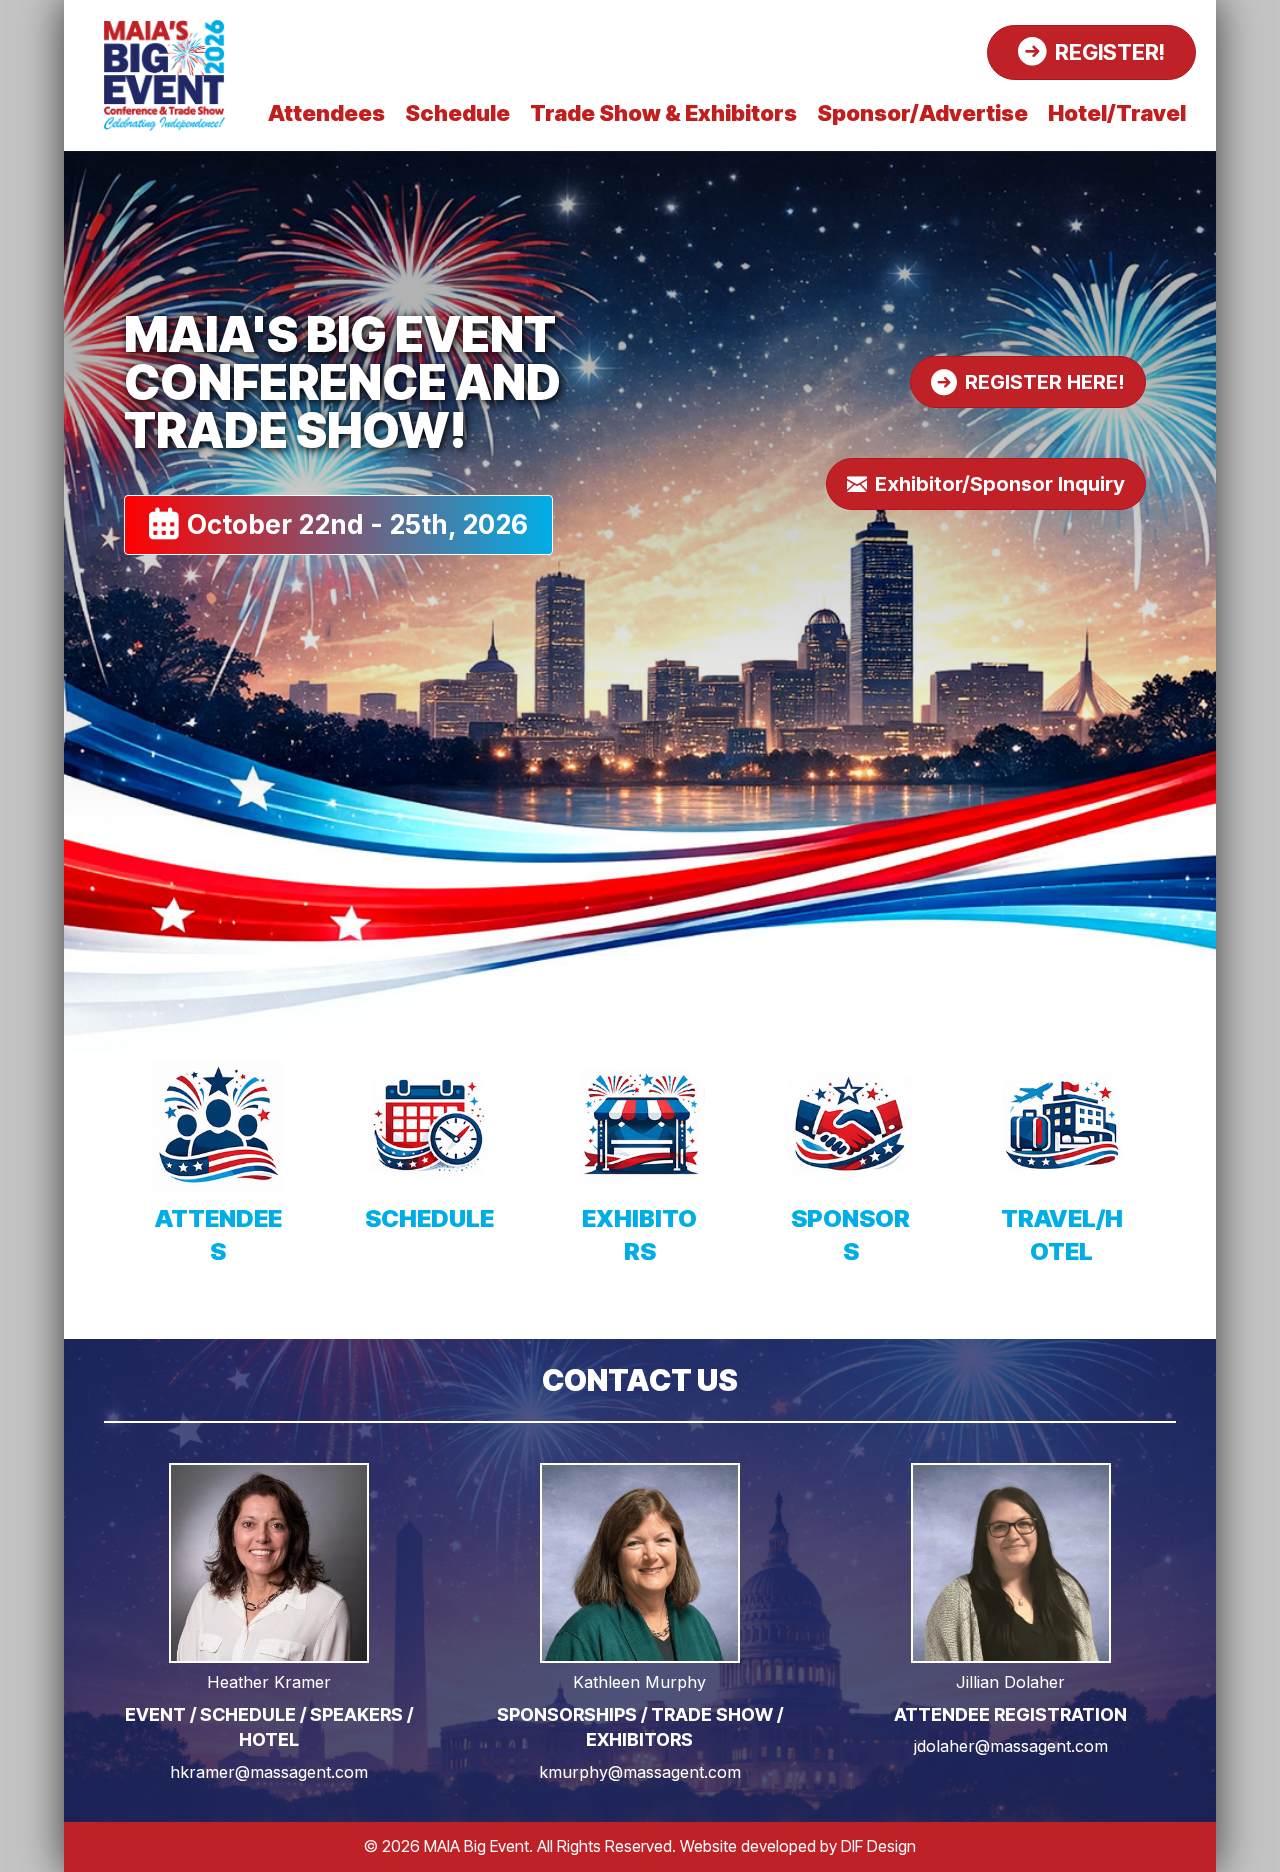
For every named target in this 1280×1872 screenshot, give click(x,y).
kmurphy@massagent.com (640, 1772)
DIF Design (878, 1846)
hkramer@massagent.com (269, 1772)
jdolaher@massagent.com (1011, 1746)
